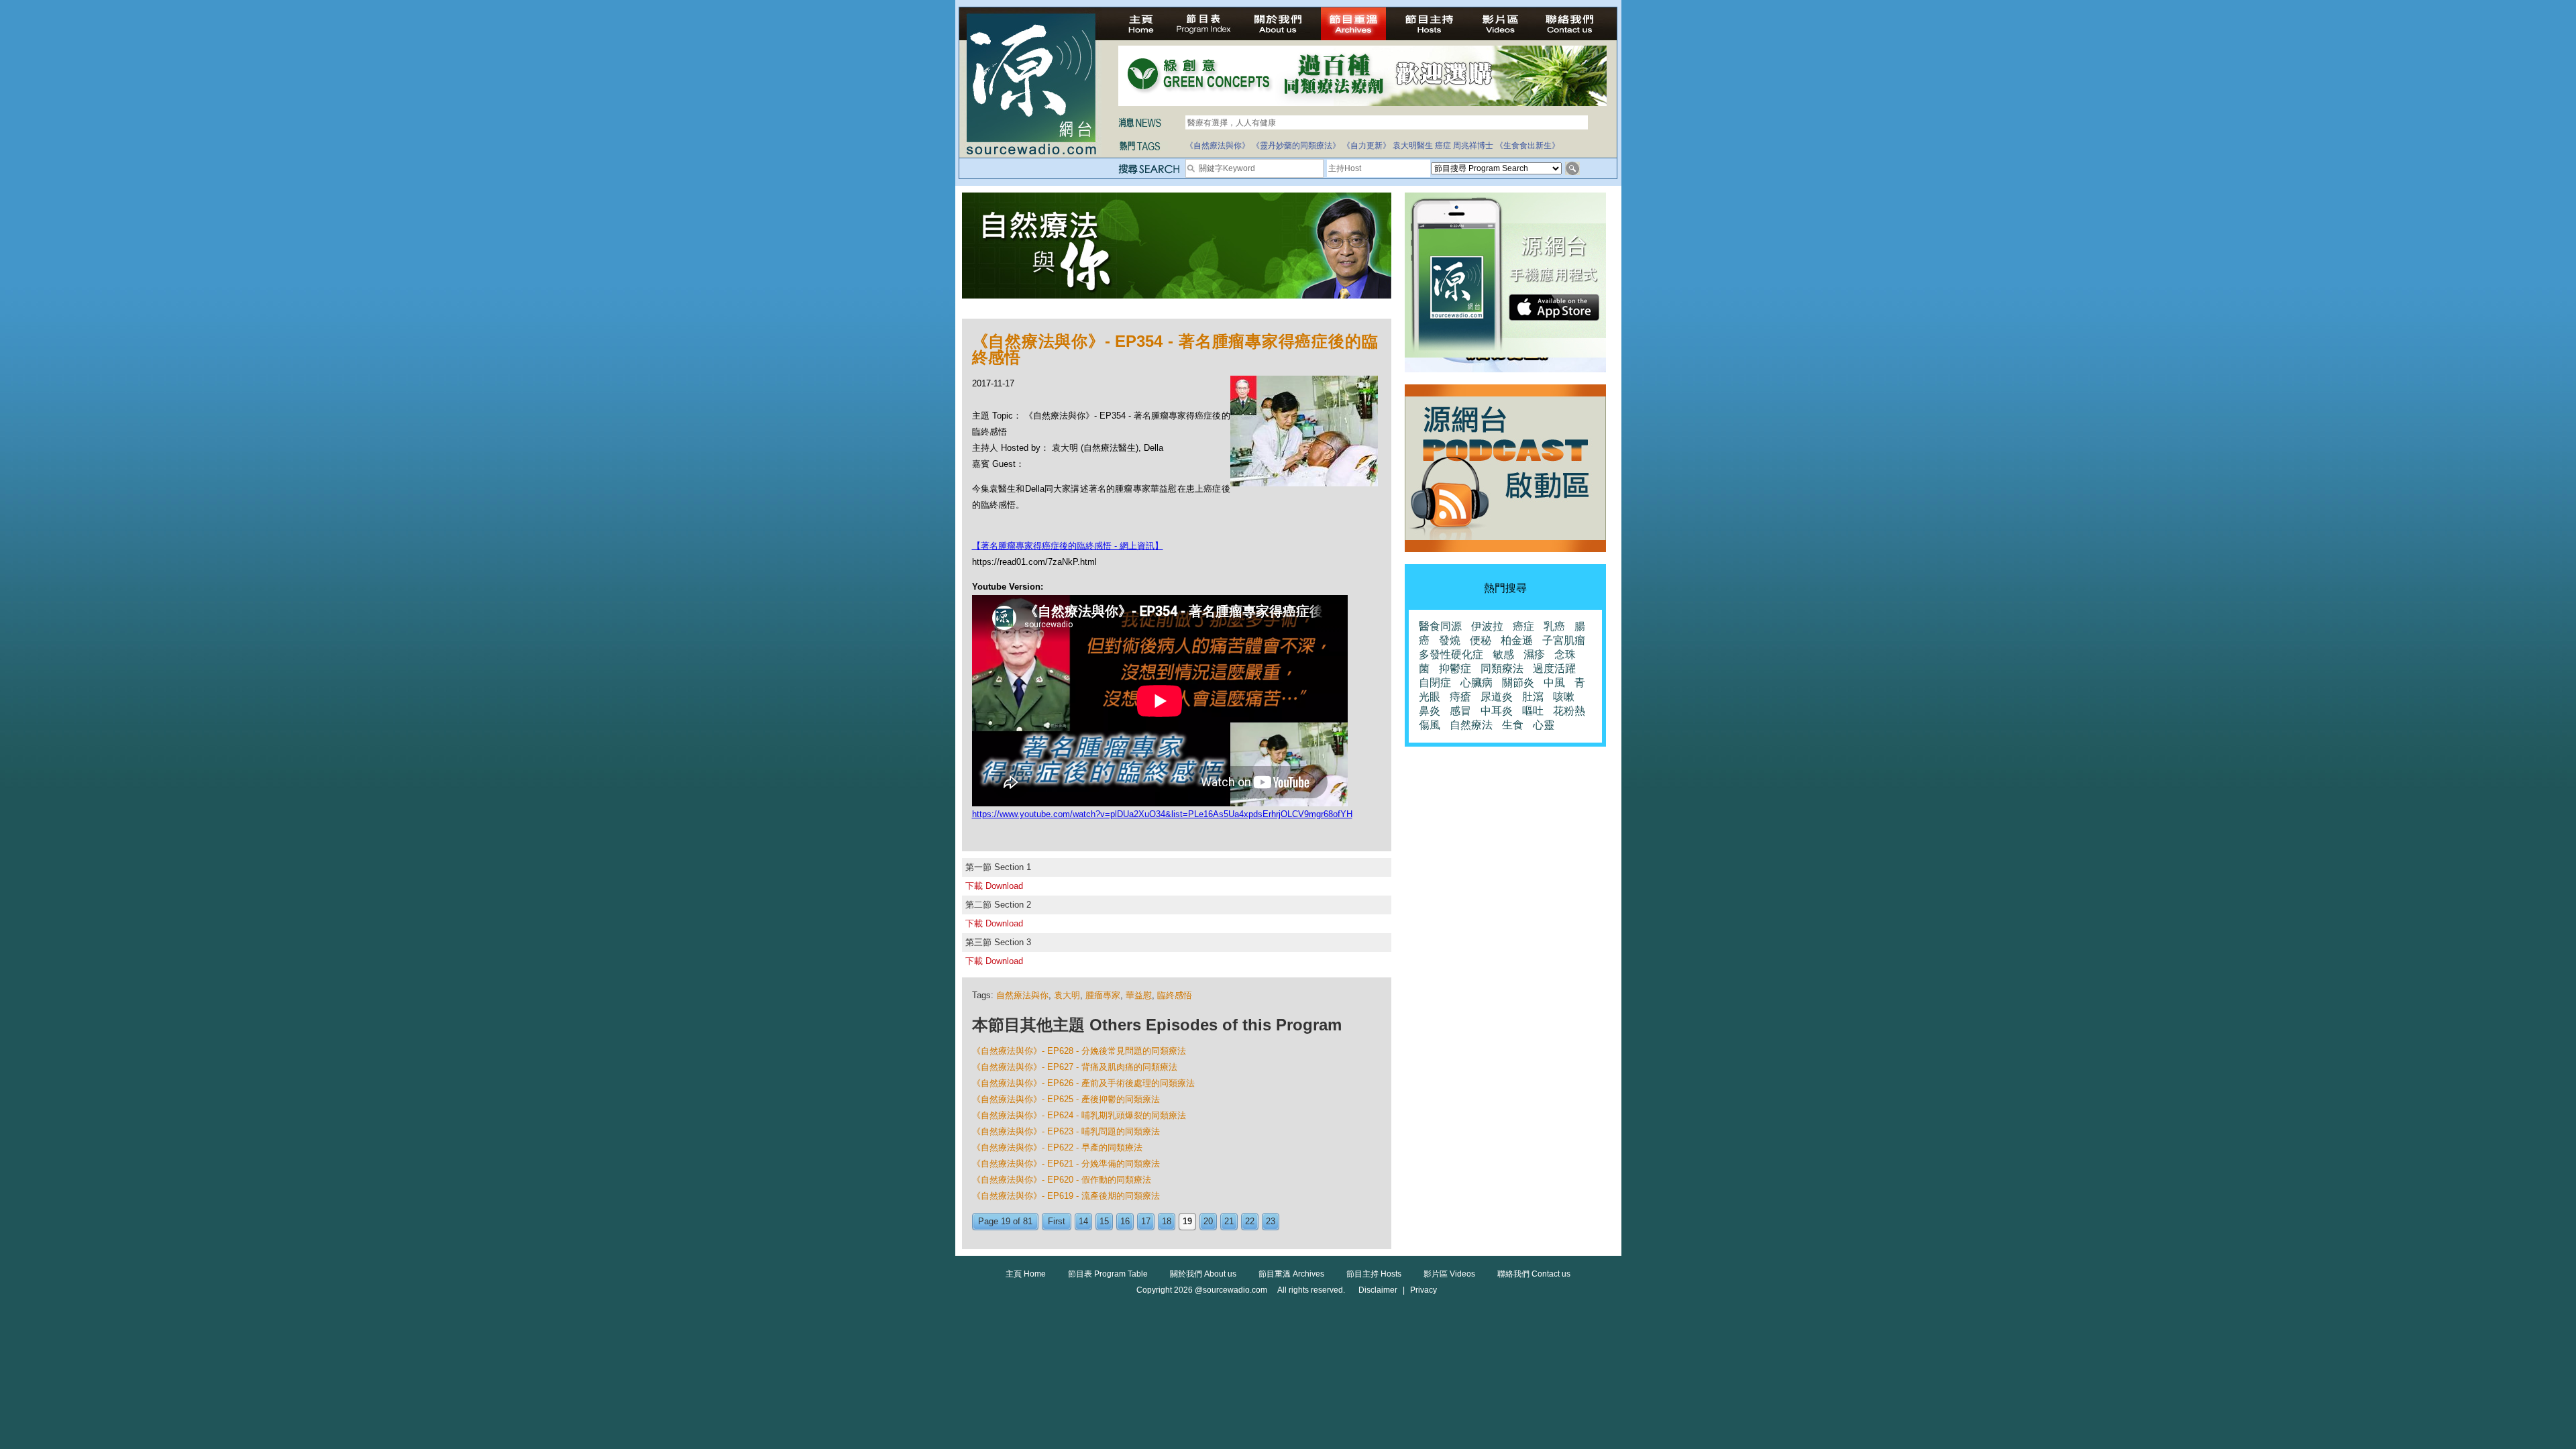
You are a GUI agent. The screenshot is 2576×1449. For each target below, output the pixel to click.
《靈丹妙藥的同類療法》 (1296, 146)
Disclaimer (1378, 1290)
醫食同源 (1440, 626)
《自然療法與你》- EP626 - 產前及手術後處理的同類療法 (1083, 1083)
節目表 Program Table (1108, 1274)
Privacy (1424, 1290)
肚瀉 (1533, 697)
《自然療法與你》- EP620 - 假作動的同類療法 (1062, 1180)
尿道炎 (1497, 697)
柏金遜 (1517, 640)
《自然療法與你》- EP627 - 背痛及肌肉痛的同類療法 (1075, 1067)
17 (1146, 1221)
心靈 (1544, 725)
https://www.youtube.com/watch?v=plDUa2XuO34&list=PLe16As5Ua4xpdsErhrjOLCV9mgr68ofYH (1162, 814)
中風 (1554, 683)
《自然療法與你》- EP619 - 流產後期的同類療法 (1066, 1196)
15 (1104, 1221)
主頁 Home (1026, 1274)
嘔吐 (1533, 711)
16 (1125, 1221)
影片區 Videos (1449, 1274)
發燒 (1450, 640)
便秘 (1481, 640)
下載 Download (994, 886)
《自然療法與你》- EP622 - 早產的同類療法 (1057, 1147)
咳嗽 (1564, 697)
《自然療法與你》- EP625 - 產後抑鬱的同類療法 (1066, 1099)
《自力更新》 (1366, 146)
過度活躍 (1554, 668)
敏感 (1503, 654)
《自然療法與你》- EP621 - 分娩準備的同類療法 (1066, 1164)
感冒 (1460, 711)
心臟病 (1477, 683)
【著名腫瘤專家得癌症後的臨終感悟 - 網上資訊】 (1068, 546)
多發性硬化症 (1451, 654)
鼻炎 (1430, 711)
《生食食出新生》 (1527, 146)
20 (1208, 1221)
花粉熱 (1569, 711)
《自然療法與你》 (1218, 146)
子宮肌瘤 (1564, 640)
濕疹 (1534, 654)
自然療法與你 (1022, 995)
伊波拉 (1487, 626)
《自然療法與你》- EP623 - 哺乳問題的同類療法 (1066, 1131)
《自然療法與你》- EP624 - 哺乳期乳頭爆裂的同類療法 (1079, 1115)
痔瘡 (1460, 697)
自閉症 (1435, 683)
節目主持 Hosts (1374, 1274)
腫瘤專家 (1103, 995)
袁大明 (1067, 995)
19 (1187, 1221)
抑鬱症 (1455, 668)
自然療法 (1471, 725)
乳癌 (1554, 626)
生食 (1513, 725)
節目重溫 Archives (1291, 1274)
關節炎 (1518, 683)
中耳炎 (1497, 711)
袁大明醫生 (1413, 146)
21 (1229, 1221)
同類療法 (1502, 668)
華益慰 (1139, 995)
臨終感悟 (1175, 995)
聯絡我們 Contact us (1534, 1274)
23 (1271, 1221)
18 (1167, 1221)
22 (1250, 1221)
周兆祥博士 (1473, 146)
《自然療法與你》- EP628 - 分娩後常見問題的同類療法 (1079, 1051)
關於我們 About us (1203, 1274)
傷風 (1430, 725)
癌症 (1443, 146)
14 (1083, 1221)
